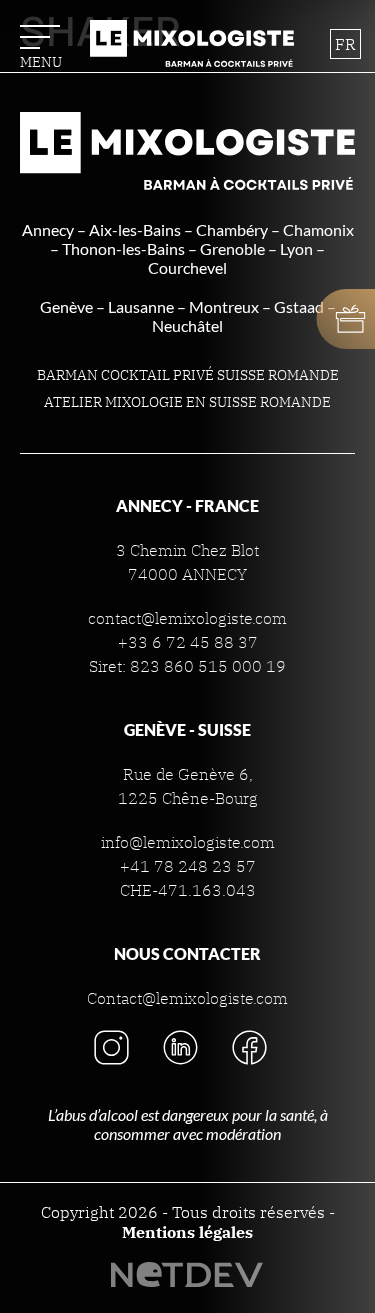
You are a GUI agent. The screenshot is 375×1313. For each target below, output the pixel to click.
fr (345, 44)
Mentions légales (187, 1232)
